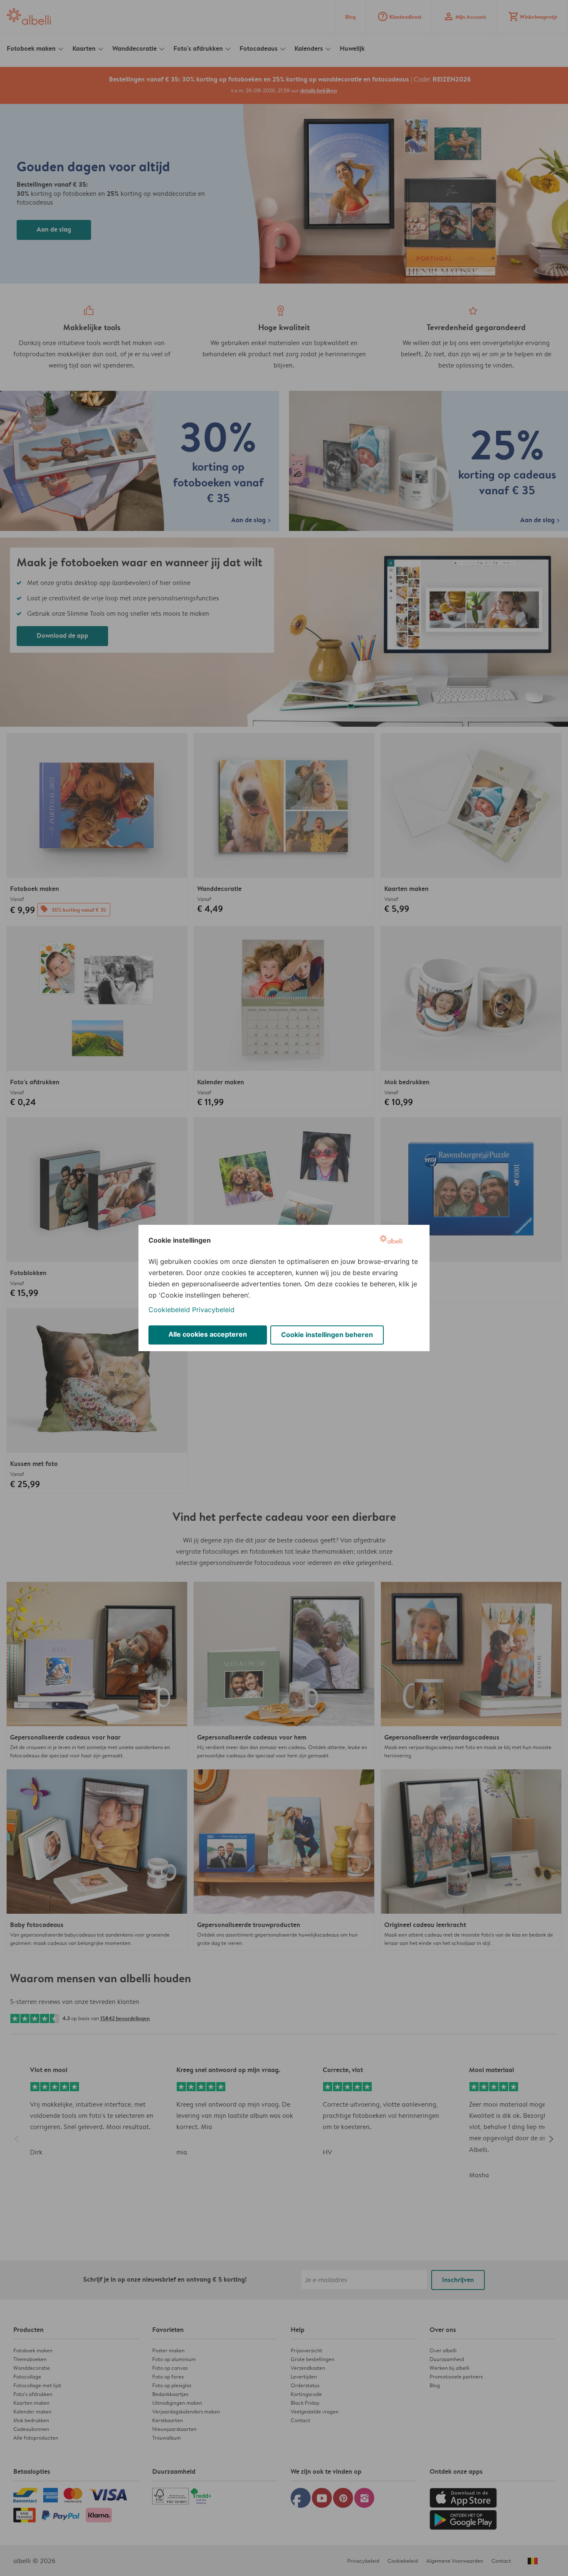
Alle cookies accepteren (208, 1334)
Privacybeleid (213, 1310)
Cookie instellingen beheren (327, 1335)
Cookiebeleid (169, 1310)
